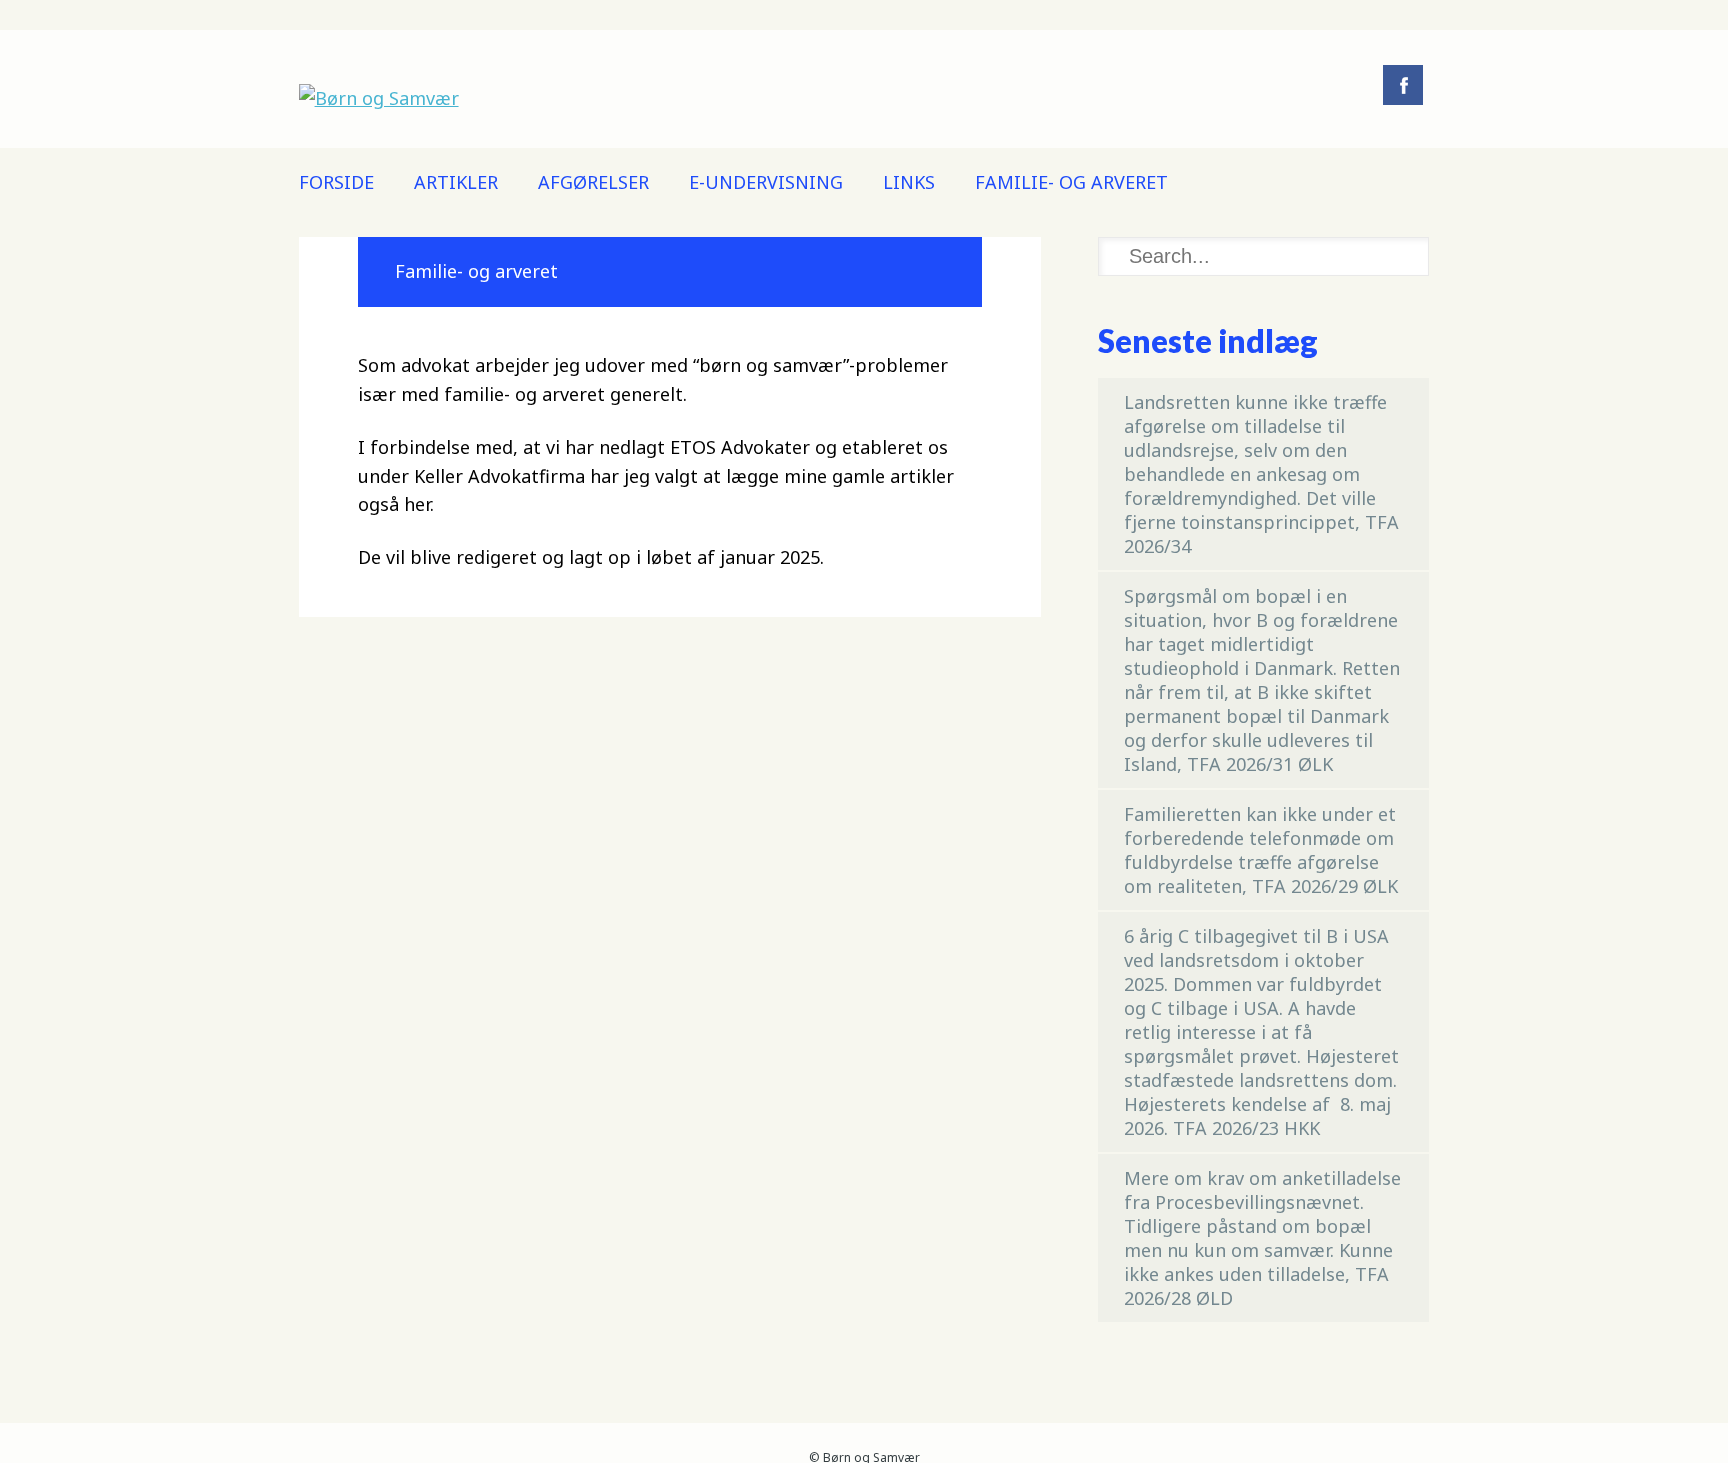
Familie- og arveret (1071, 182)
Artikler (456, 182)
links (909, 182)
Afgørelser (593, 182)
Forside (336, 182)
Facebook (1403, 85)
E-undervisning (766, 182)
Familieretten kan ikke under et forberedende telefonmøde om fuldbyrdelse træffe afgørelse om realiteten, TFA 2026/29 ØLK (1261, 850)
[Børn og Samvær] (379, 98)
